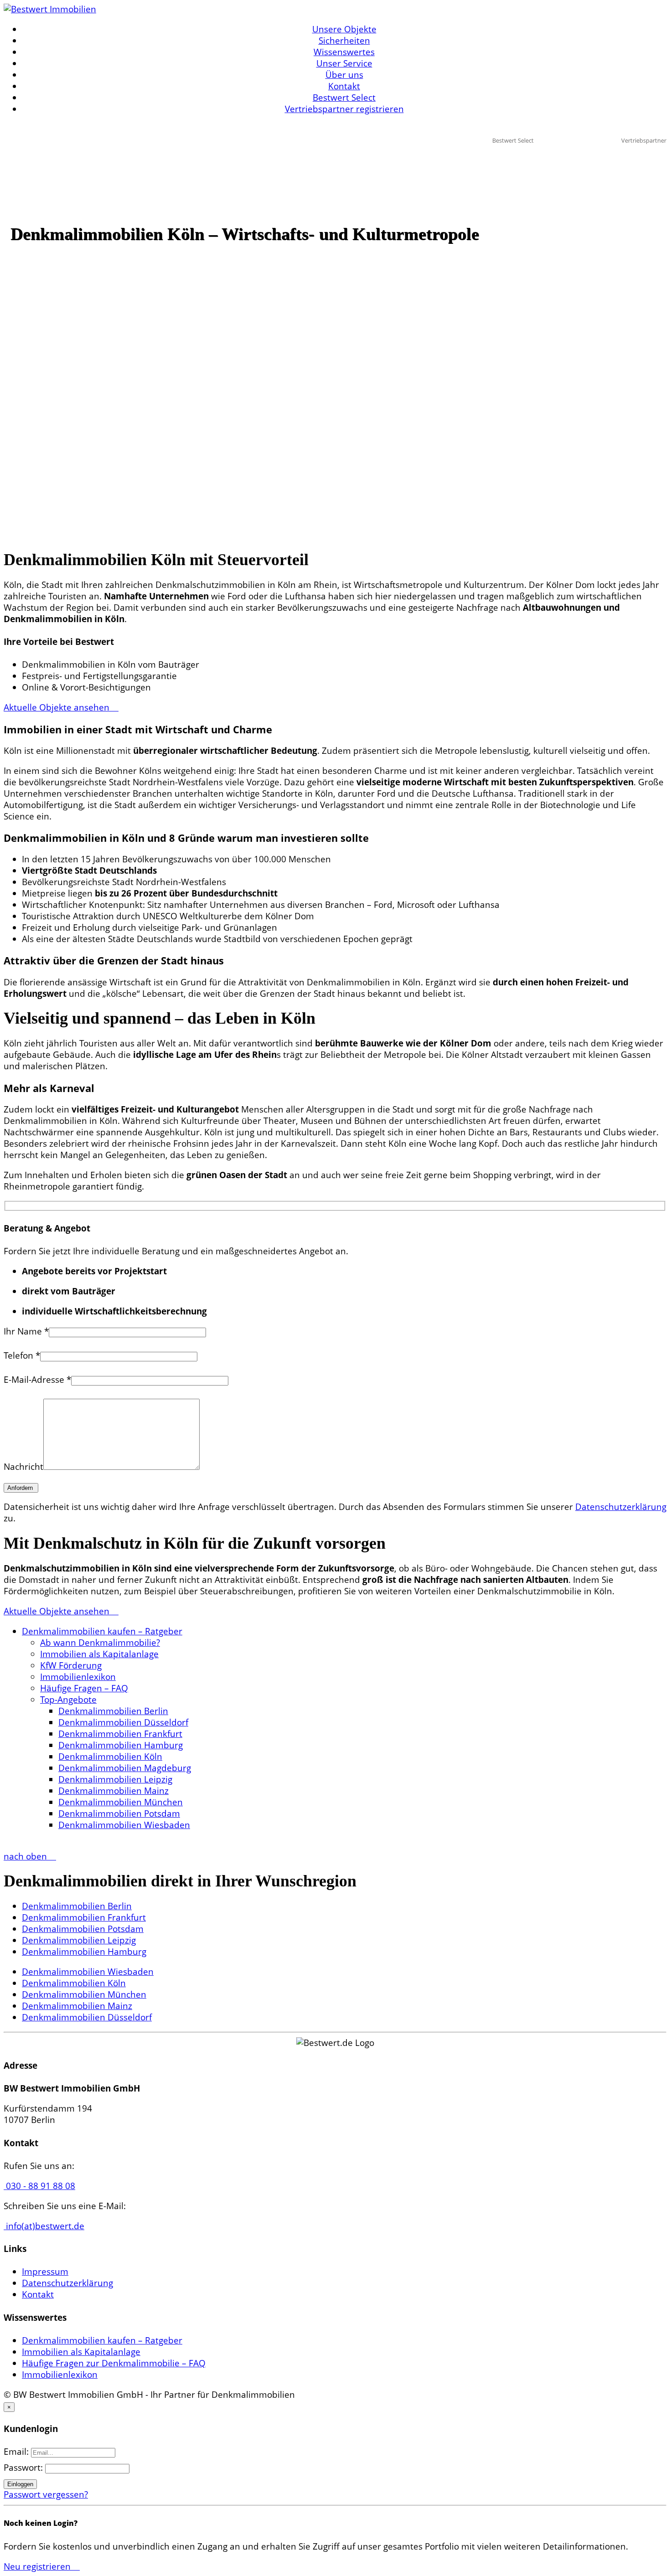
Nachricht (23, 1467)
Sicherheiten (344, 41)
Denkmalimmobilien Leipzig (115, 1779)
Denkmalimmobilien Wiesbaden (124, 1825)
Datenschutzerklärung (621, 1507)
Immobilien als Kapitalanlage (99, 1654)
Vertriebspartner (644, 140)
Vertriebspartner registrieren (344, 109)
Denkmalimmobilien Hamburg (121, 1745)
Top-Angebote (68, 1700)
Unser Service (344, 63)
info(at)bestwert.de (44, 2226)
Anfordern (21, 1488)
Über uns (344, 75)
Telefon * (22, 1355)
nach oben (26, 1856)
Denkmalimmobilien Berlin (113, 1711)
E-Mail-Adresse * (37, 1380)
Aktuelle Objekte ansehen (58, 707)
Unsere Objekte (344, 29)
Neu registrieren (38, 2566)
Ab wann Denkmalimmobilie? (100, 1643)
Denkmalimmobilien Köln (110, 1757)
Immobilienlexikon (78, 1677)
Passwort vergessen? (46, 2494)
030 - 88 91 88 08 (39, 2186)
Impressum (45, 2272)
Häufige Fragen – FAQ (84, 1688)
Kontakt (344, 86)
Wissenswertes (344, 52)
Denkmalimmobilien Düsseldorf (123, 1722)
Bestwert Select (344, 98)
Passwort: (24, 2468)
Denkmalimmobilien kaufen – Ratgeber (102, 1631)
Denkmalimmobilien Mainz (113, 1791)
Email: (17, 2452)
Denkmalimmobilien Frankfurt (120, 1734)
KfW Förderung (71, 1665)
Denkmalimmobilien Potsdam (119, 1814)
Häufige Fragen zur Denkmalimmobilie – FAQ (114, 2363)
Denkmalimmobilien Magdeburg (125, 1768)
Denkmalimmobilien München (121, 1802)
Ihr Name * (26, 1331)
